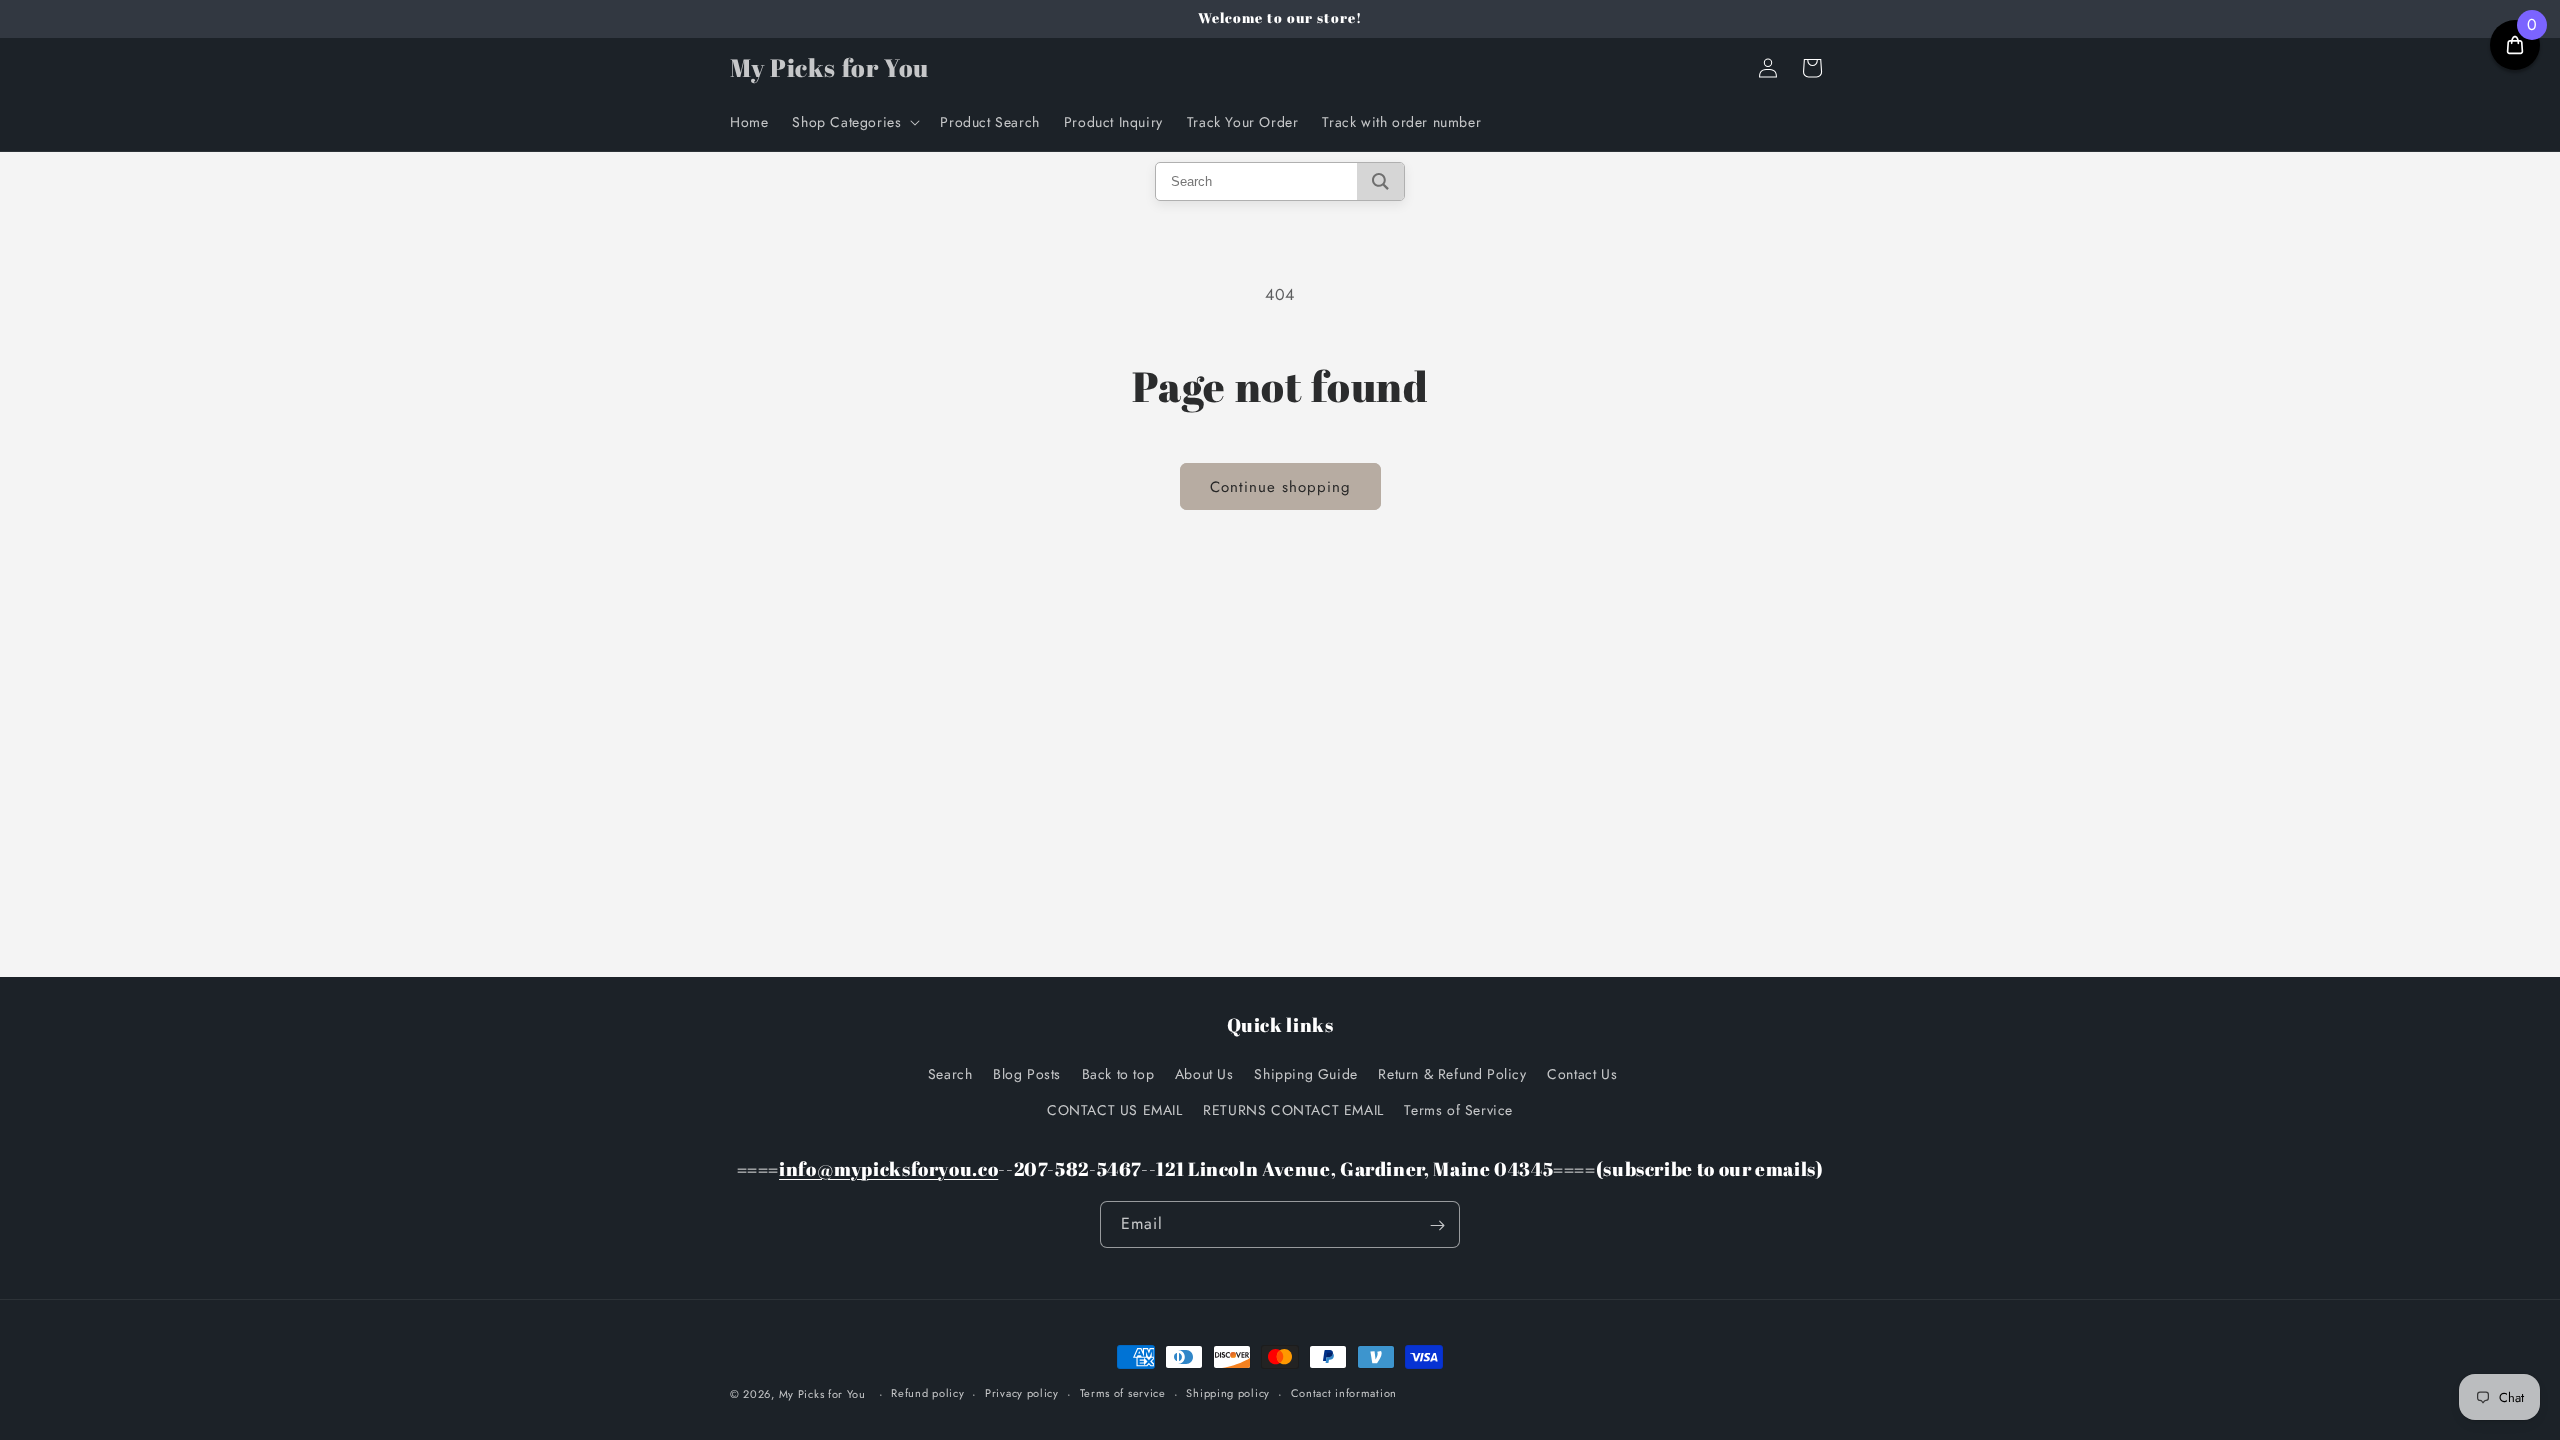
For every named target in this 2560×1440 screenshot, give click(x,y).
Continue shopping (1280, 487)
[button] (854, 122)
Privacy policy (1022, 1393)
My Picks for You (822, 1394)
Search (950, 1074)
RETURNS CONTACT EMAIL (1293, 1109)
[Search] (1380, 181)
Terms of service (1123, 1393)
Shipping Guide (1305, 1074)
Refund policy (927, 1393)
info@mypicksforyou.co (888, 1168)
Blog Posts (1027, 1074)
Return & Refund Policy (1452, 1074)
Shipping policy (1228, 1393)
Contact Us (1582, 1074)
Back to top (1118, 1074)
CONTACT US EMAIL (1115, 1109)
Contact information (1344, 1393)
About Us (1204, 1074)
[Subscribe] (1437, 1225)
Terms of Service (1458, 1109)
